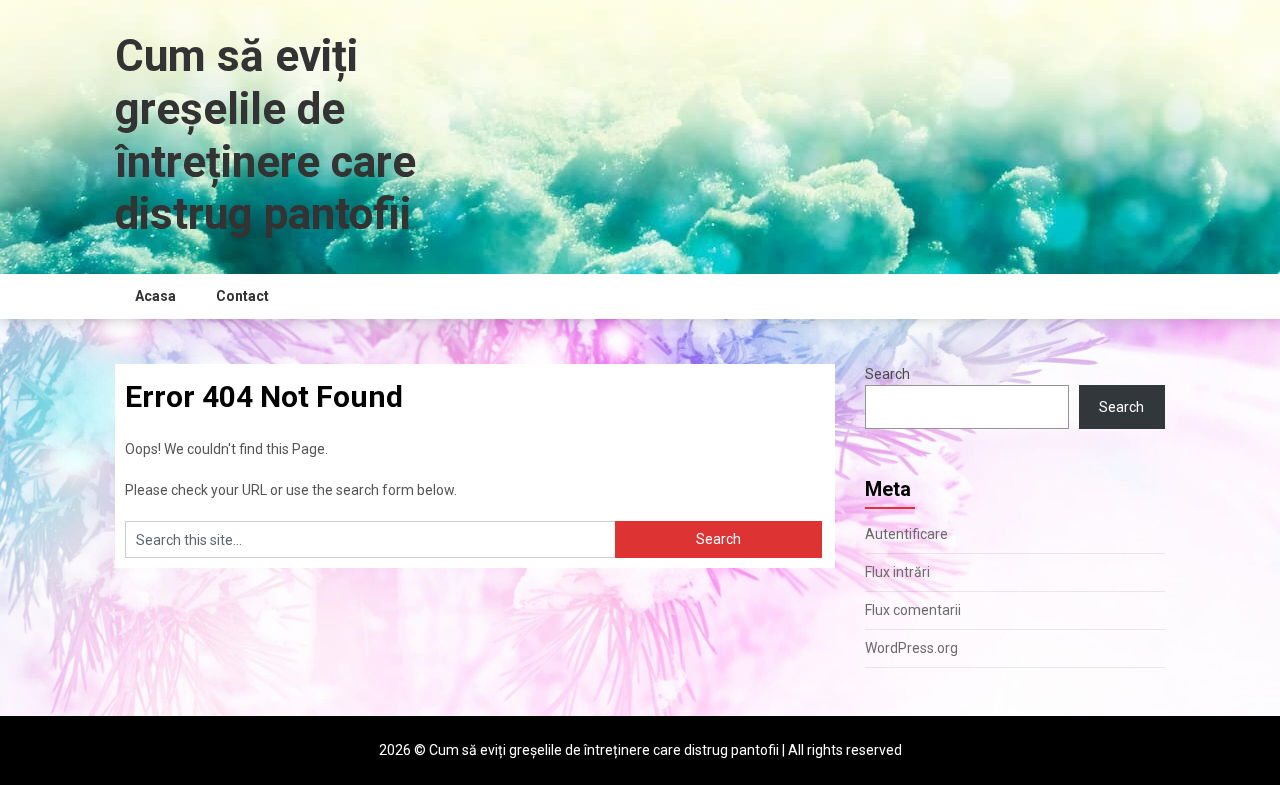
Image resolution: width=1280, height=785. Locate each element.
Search (887, 374)
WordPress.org (911, 648)
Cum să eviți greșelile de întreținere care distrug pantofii (265, 135)
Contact (242, 296)
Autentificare (906, 534)
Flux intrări (897, 572)
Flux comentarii (913, 610)
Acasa (155, 296)
